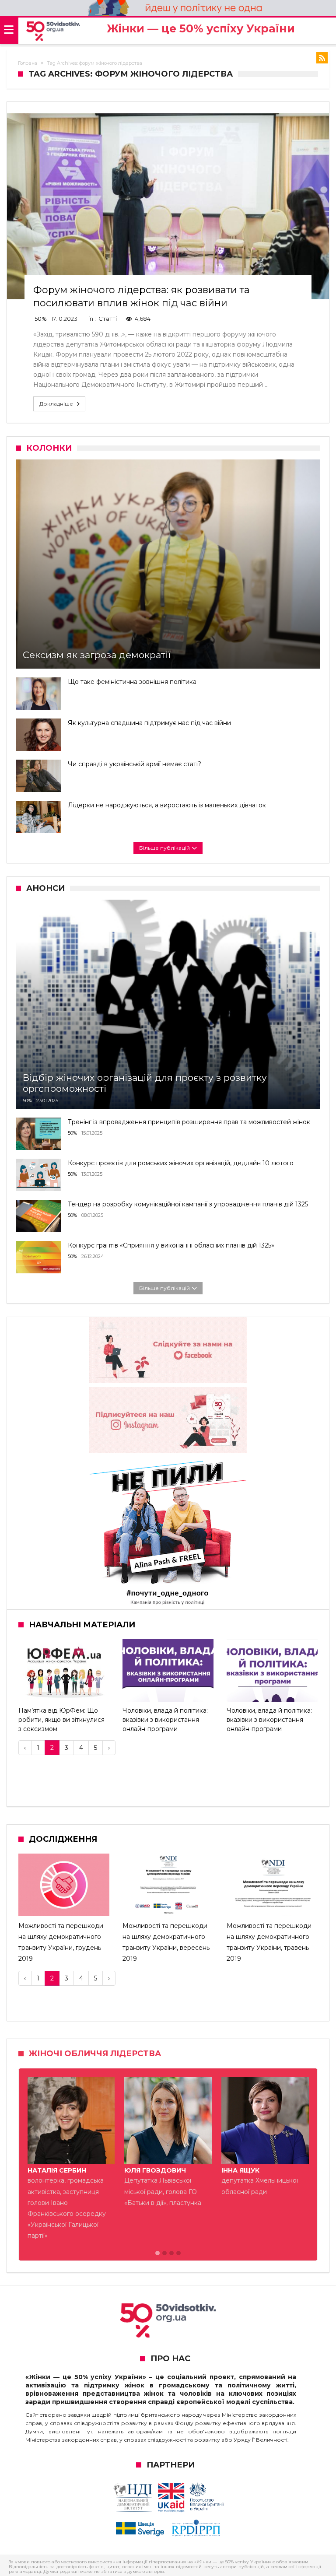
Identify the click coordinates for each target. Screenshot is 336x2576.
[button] (157, 2254)
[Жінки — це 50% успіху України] (53, 31)
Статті (108, 319)
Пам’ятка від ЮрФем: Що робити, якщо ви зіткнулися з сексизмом (61, 1720)
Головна (28, 63)
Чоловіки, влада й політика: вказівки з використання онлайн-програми (165, 1720)
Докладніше (56, 404)
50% (41, 319)
